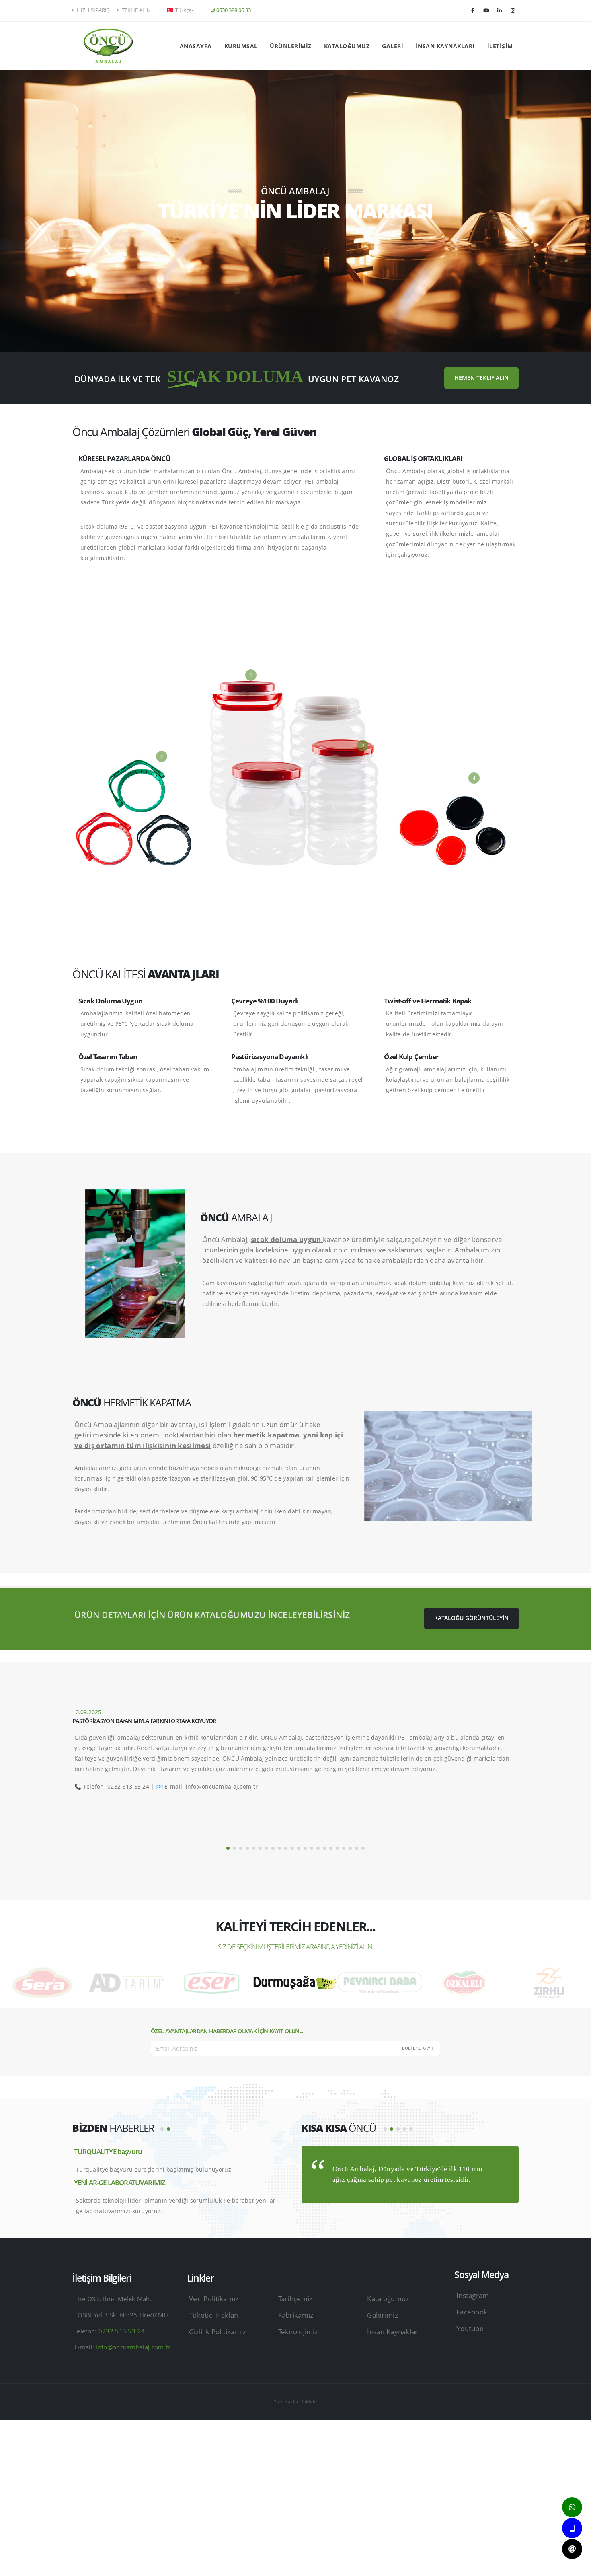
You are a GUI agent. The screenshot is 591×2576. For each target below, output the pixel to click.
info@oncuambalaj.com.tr (133, 2347)
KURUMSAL (241, 46)
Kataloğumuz (388, 2299)
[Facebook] (473, 10)
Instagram (473, 2295)
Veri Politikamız (214, 2299)
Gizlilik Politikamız (218, 2332)
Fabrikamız (296, 2315)
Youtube (470, 2328)
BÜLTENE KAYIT (418, 2048)
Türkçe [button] (183, 10)
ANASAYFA (196, 46)
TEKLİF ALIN (136, 10)
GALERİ (393, 46)
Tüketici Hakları (214, 2315)
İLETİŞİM (500, 46)
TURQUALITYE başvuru (108, 2151)
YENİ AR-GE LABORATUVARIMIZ (120, 2182)
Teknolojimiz (298, 2332)
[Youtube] (486, 10)
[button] (228, 1848)
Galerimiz (383, 2315)
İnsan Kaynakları (393, 2332)
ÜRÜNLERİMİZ (291, 46)
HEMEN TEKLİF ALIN (481, 378)
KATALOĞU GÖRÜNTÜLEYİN (471, 1618)
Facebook (472, 2312)
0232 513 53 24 (121, 2331)
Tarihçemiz (295, 2299)
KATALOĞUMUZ (347, 46)
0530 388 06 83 (234, 10)
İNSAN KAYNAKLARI (445, 46)
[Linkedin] (499, 10)
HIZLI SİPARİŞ (92, 10)
